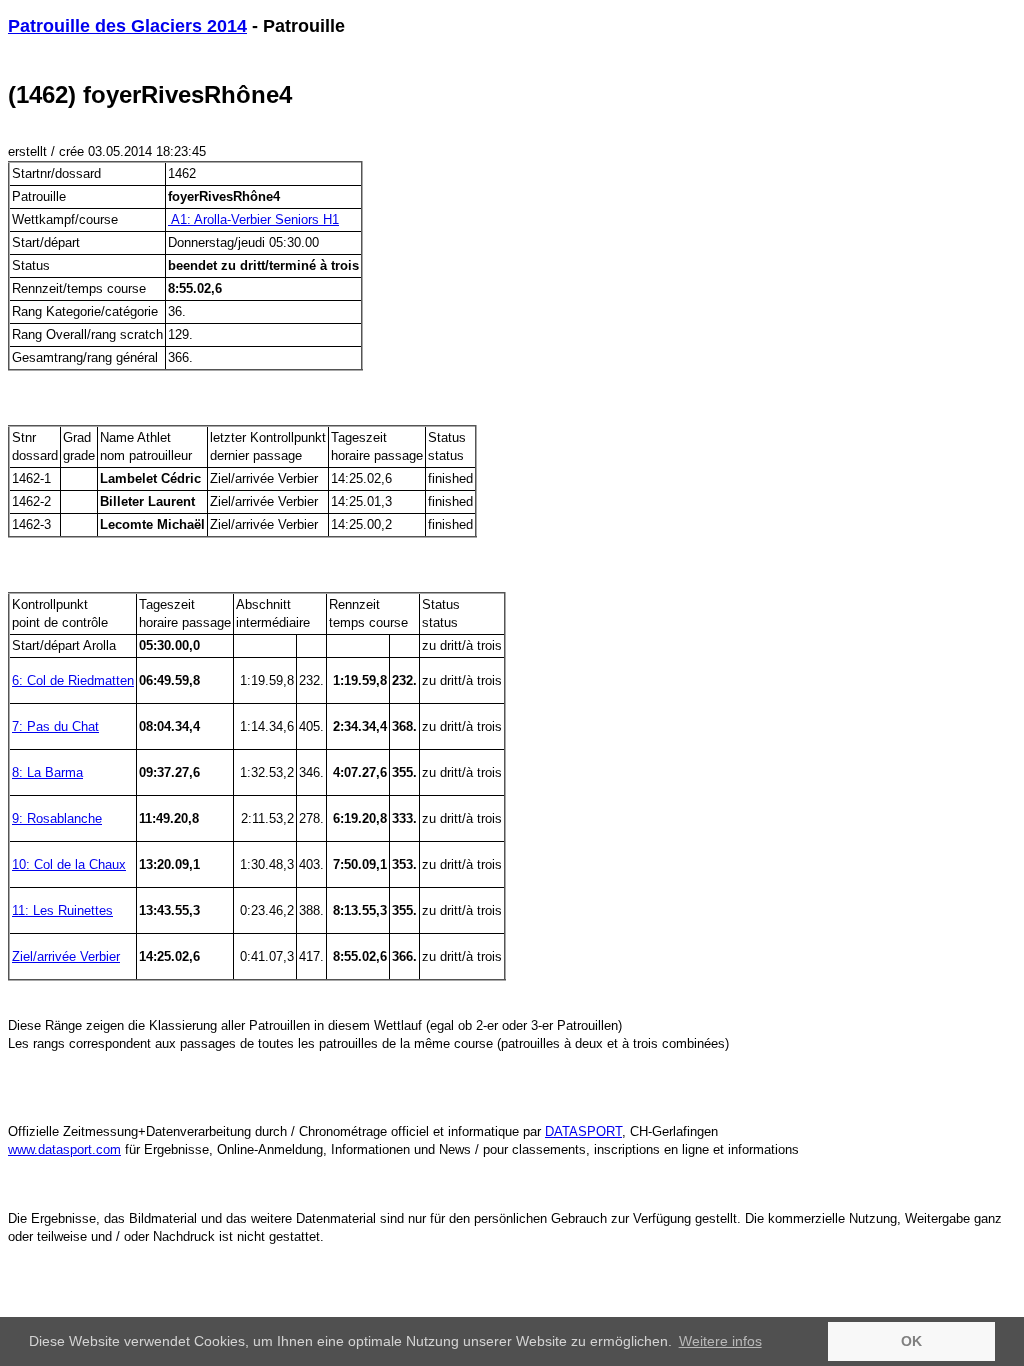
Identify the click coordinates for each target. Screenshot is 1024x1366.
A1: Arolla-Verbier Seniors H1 (253, 219)
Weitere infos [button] (720, 1341)
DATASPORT (583, 1131)
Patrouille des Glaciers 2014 (127, 26)
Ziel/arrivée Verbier (66, 956)
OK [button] (911, 1341)
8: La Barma (47, 772)
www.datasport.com (64, 1149)
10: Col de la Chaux (69, 864)
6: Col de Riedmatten (73, 680)
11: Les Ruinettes (62, 910)
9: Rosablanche (57, 818)
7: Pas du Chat (55, 726)
